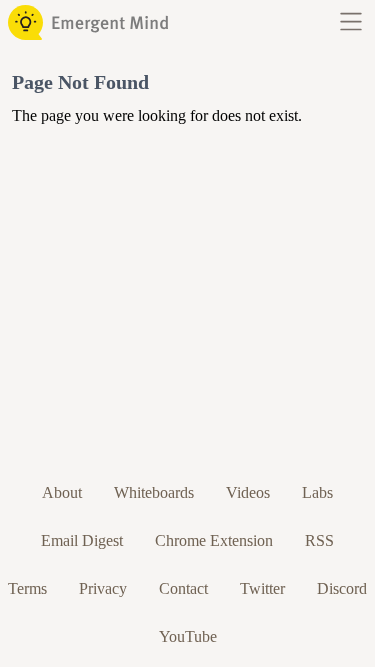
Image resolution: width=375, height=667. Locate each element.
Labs (317, 492)
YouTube (188, 636)
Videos (248, 492)
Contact (183, 588)
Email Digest (82, 540)
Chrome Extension (214, 540)
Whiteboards (154, 492)
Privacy (103, 588)
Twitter (262, 588)
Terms (27, 588)
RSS (319, 540)
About (62, 492)
